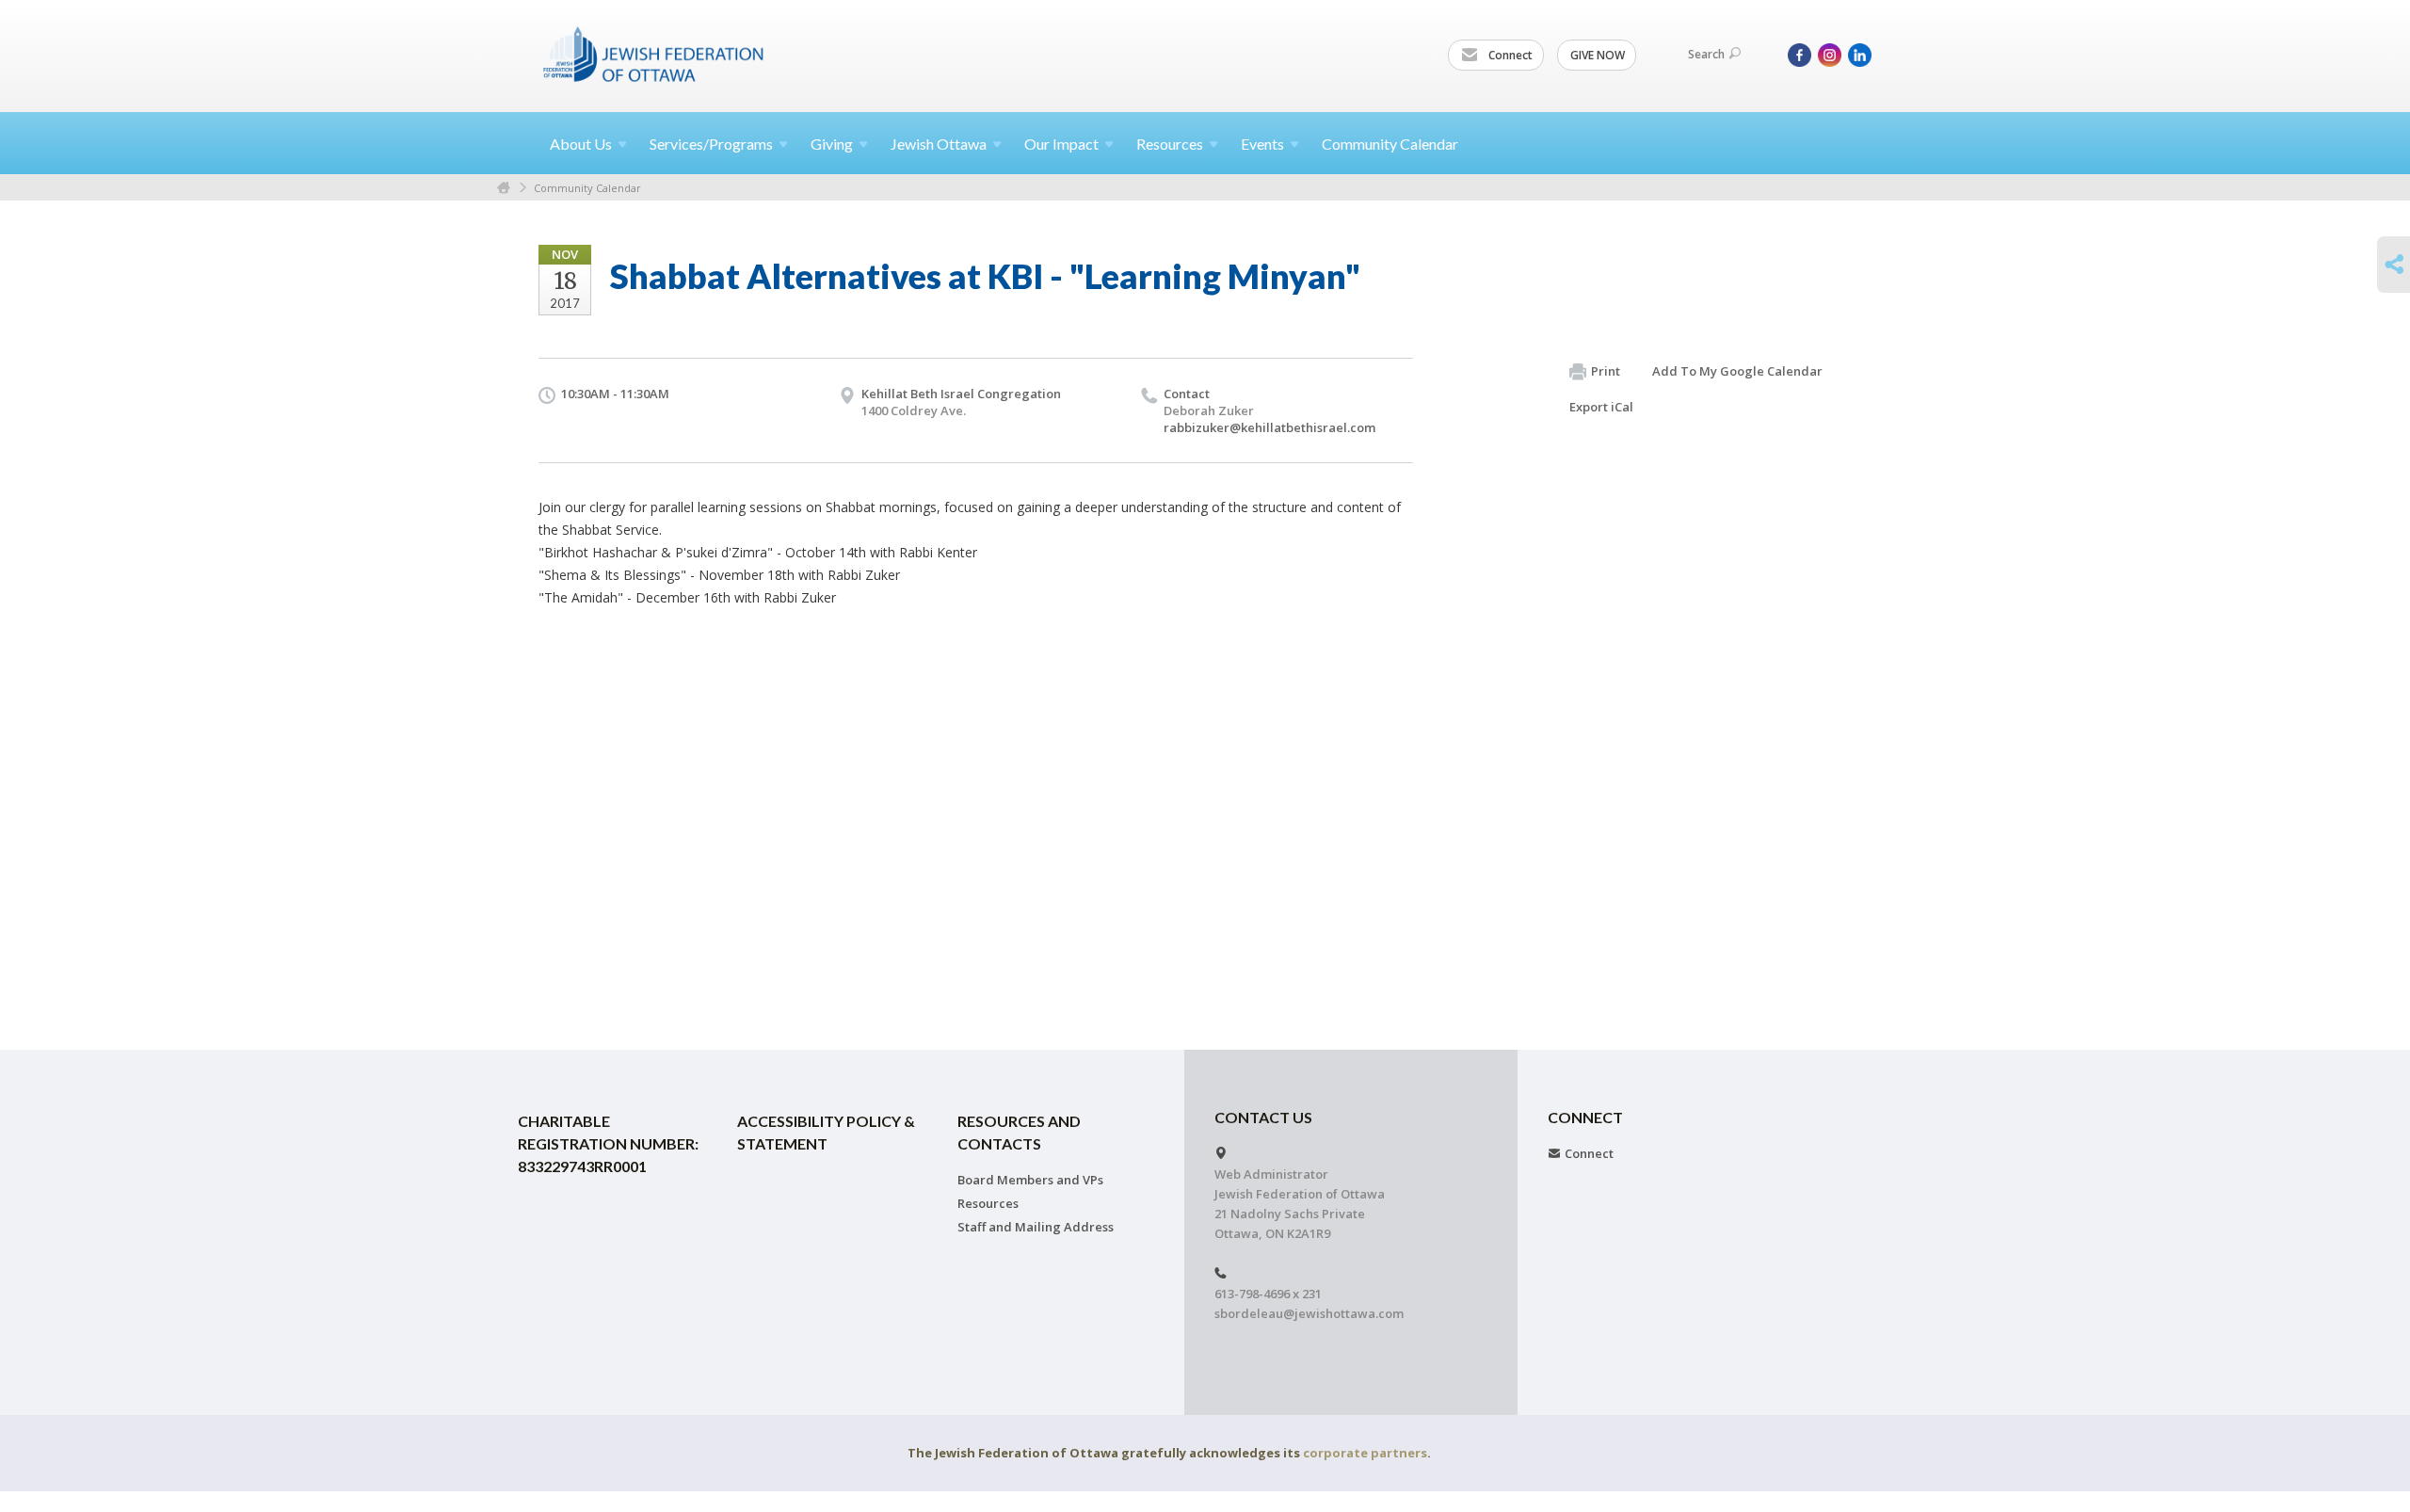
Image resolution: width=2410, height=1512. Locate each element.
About (581, 144)
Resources (988, 1203)
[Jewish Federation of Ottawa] (654, 54)
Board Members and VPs (1030, 1180)
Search (1706, 54)
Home (504, 188)
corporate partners (1365, 1453)
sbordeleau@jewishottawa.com (1309, 1313)
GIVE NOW (1598, 55)
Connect (1509, 55)
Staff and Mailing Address (1036, 1227)
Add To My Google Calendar (1737, 371)
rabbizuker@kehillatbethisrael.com (1269, 427)
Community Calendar (1390, 144)
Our (1061, 144)
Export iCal (1601, 407)
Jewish (939, 144)
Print (1606, 371)
